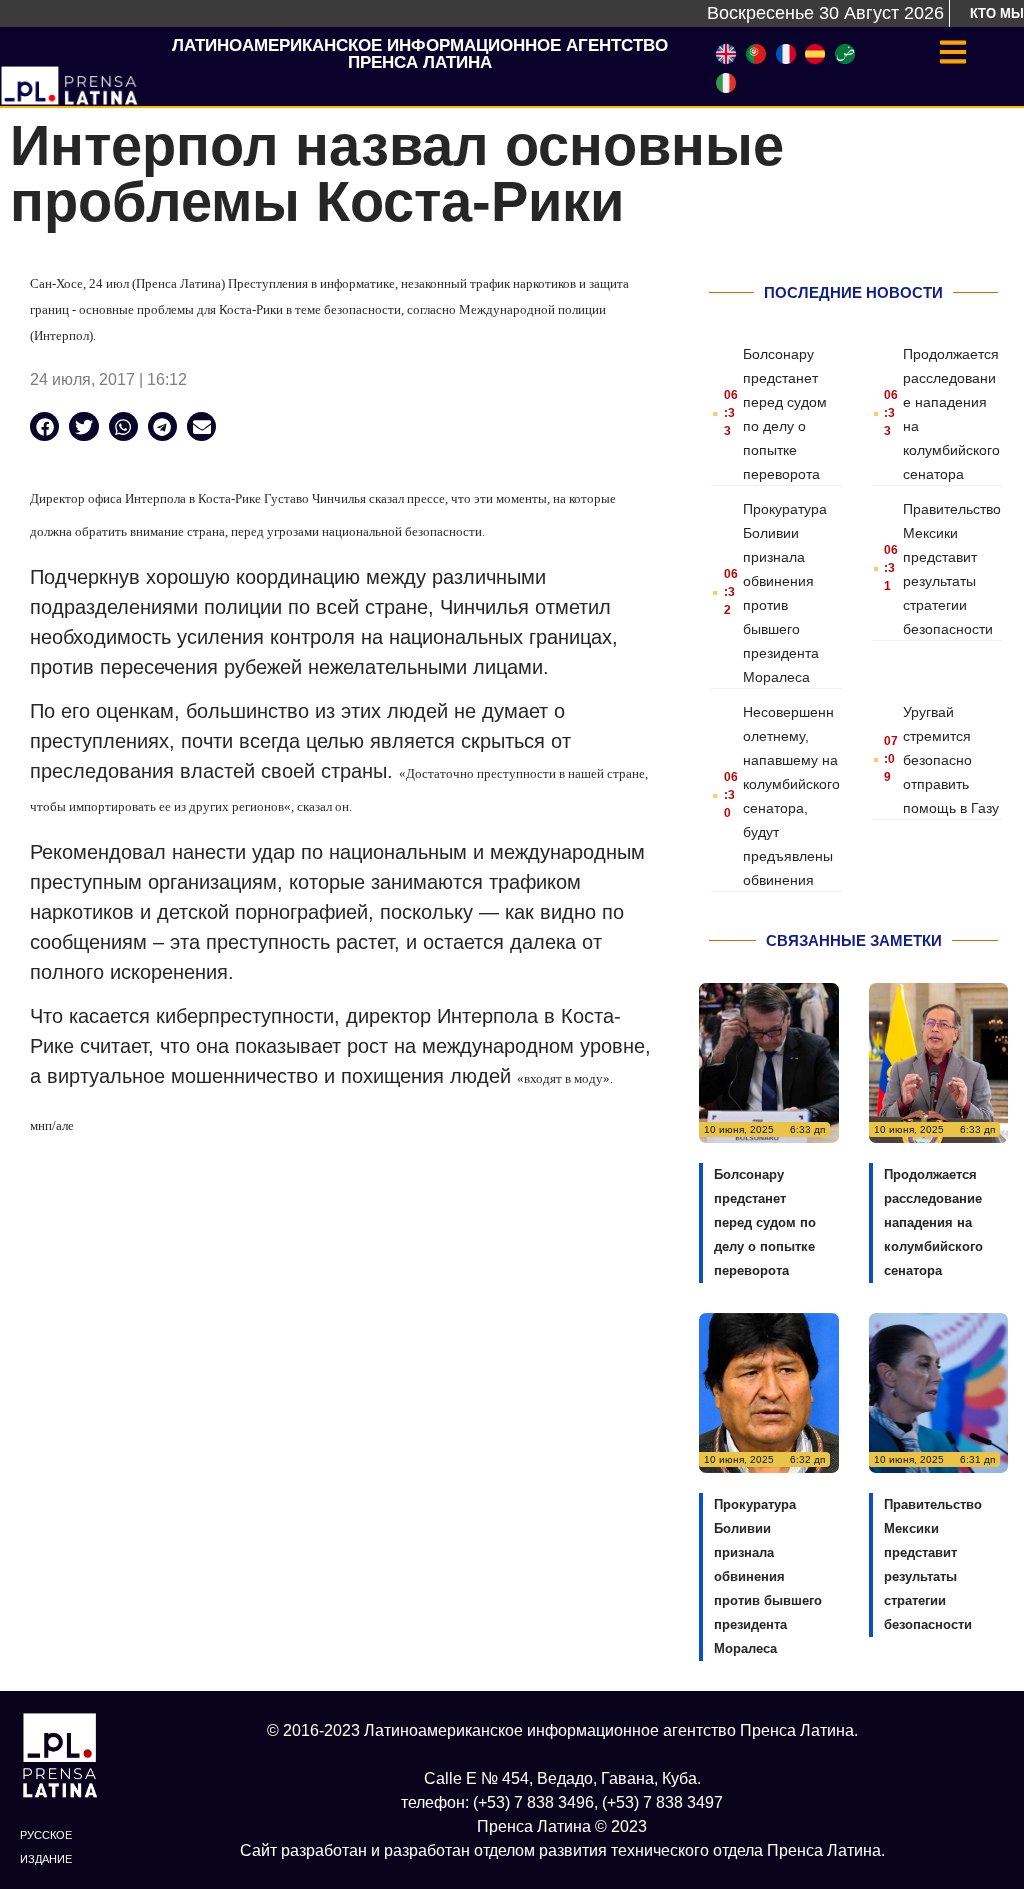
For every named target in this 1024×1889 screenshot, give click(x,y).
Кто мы (997, 13)
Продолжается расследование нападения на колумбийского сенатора (933, 1222)
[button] (44, 426)
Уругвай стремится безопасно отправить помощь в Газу (951, 760)
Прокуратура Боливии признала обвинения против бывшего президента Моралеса (768, 1576)
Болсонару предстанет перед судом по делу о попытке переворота (765, 1222)
